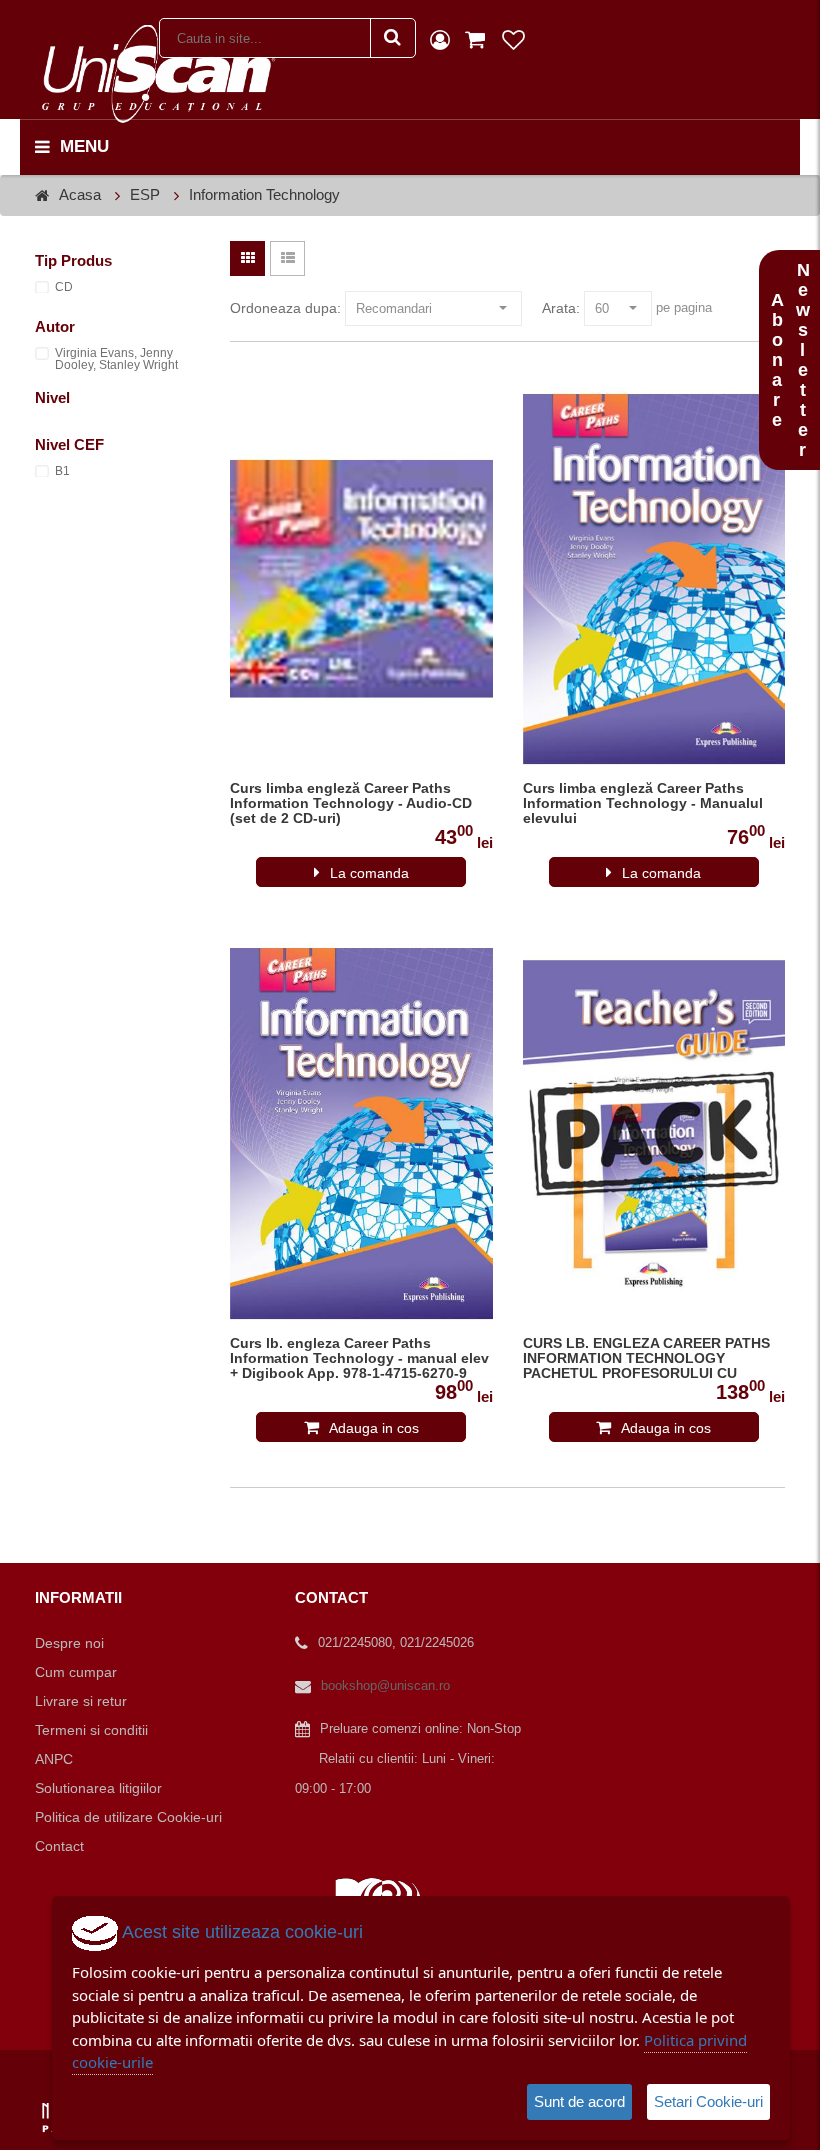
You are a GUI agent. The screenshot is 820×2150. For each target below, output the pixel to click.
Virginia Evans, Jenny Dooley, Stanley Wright (116, 359)
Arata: (561, 308)
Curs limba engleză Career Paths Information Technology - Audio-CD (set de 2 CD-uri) (351, 803)
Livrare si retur (81, 1701)
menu (84, 146)
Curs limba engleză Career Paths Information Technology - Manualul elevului (643, 803)
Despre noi (69, 1643)
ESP (145, 194)
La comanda (369, 873)
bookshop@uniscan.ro (385, 1685)
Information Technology (264, 194)
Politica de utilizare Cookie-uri (128, 1817)
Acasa (80, 194)
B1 (62, 471)
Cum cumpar (76, 1672)
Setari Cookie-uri (708, 2101)
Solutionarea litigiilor (98, 1788)
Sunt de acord (579, 2101)
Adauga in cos (374, 1428)
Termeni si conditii (91, 1730)
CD (64, 287)
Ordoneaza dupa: (285, 308)
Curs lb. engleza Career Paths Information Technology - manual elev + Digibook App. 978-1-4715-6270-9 (359, 1358)
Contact (59, 1846)
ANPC (54, 1759)
